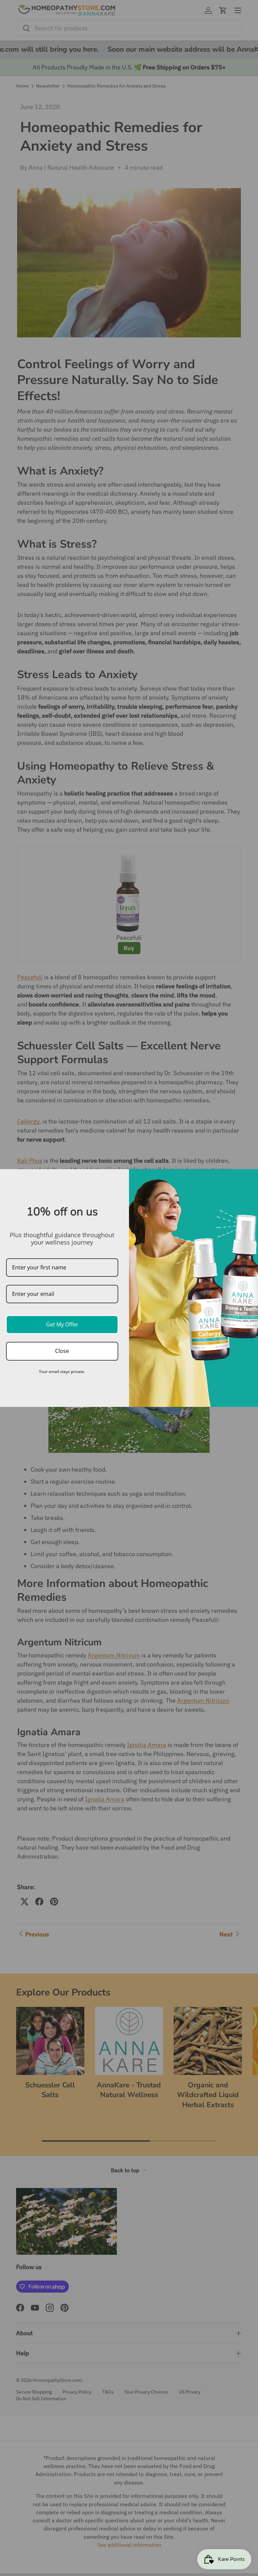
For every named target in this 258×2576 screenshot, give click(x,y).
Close (62, 1351)
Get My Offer (62, 1324)
